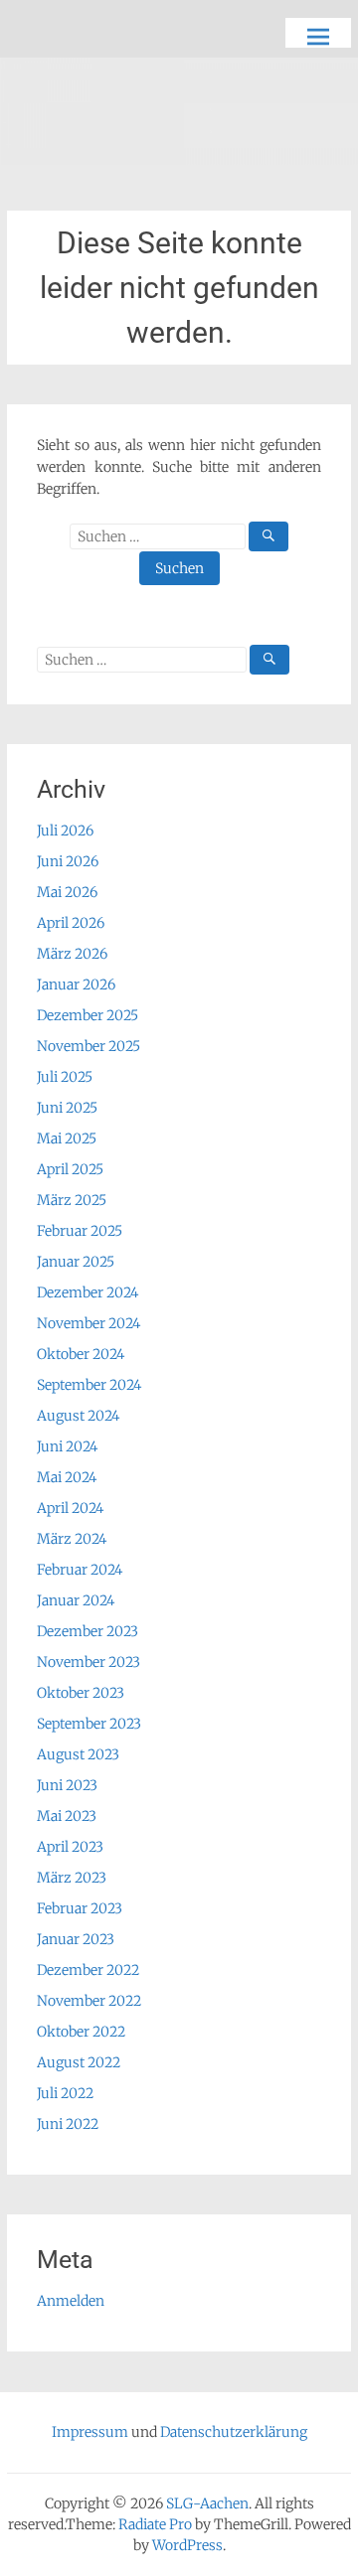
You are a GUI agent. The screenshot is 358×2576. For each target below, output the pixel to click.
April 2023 (70, 1847)
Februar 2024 (80, 1570)
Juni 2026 (68, 861)
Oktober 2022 (81, 2032)
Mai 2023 (67, 1816)
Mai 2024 (67, 1477)
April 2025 (70, 1169)
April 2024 (70, 1508)
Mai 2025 (67, 1138)
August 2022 (79, 2062)
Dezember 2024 (88, 1292)
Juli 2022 (65, 2093)
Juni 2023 (67, 1785)
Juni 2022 (68, 2124)
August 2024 (78, 1416)
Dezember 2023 (88, 1631)
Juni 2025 (67, 1108)
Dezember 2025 (88, 1015)
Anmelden (71, 2301)
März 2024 (72, 1539)
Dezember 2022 (88, 1970)
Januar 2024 (76, 1600)
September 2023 (89, 1724)
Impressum (90, 2432)
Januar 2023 (76, 1939)
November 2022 (89, 2001)
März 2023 (72, 1878)
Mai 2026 (67, 892)
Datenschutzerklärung (234, 2432)
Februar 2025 (80, 1231)
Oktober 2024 (81, 1354)
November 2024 (89, 1323)
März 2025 (72, 1200)
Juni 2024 (67, 1446)
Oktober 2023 (81, 1693)
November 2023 (89, 1662)
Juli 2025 (65, 1077)
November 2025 (89, 1046)
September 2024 (89, 1385)
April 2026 (71, 923)
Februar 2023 (80, 1908)
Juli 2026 (65, 831)
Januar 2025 (76, 1262)
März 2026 (72, 954)
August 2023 (78, 1754)
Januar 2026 (76, 985)
